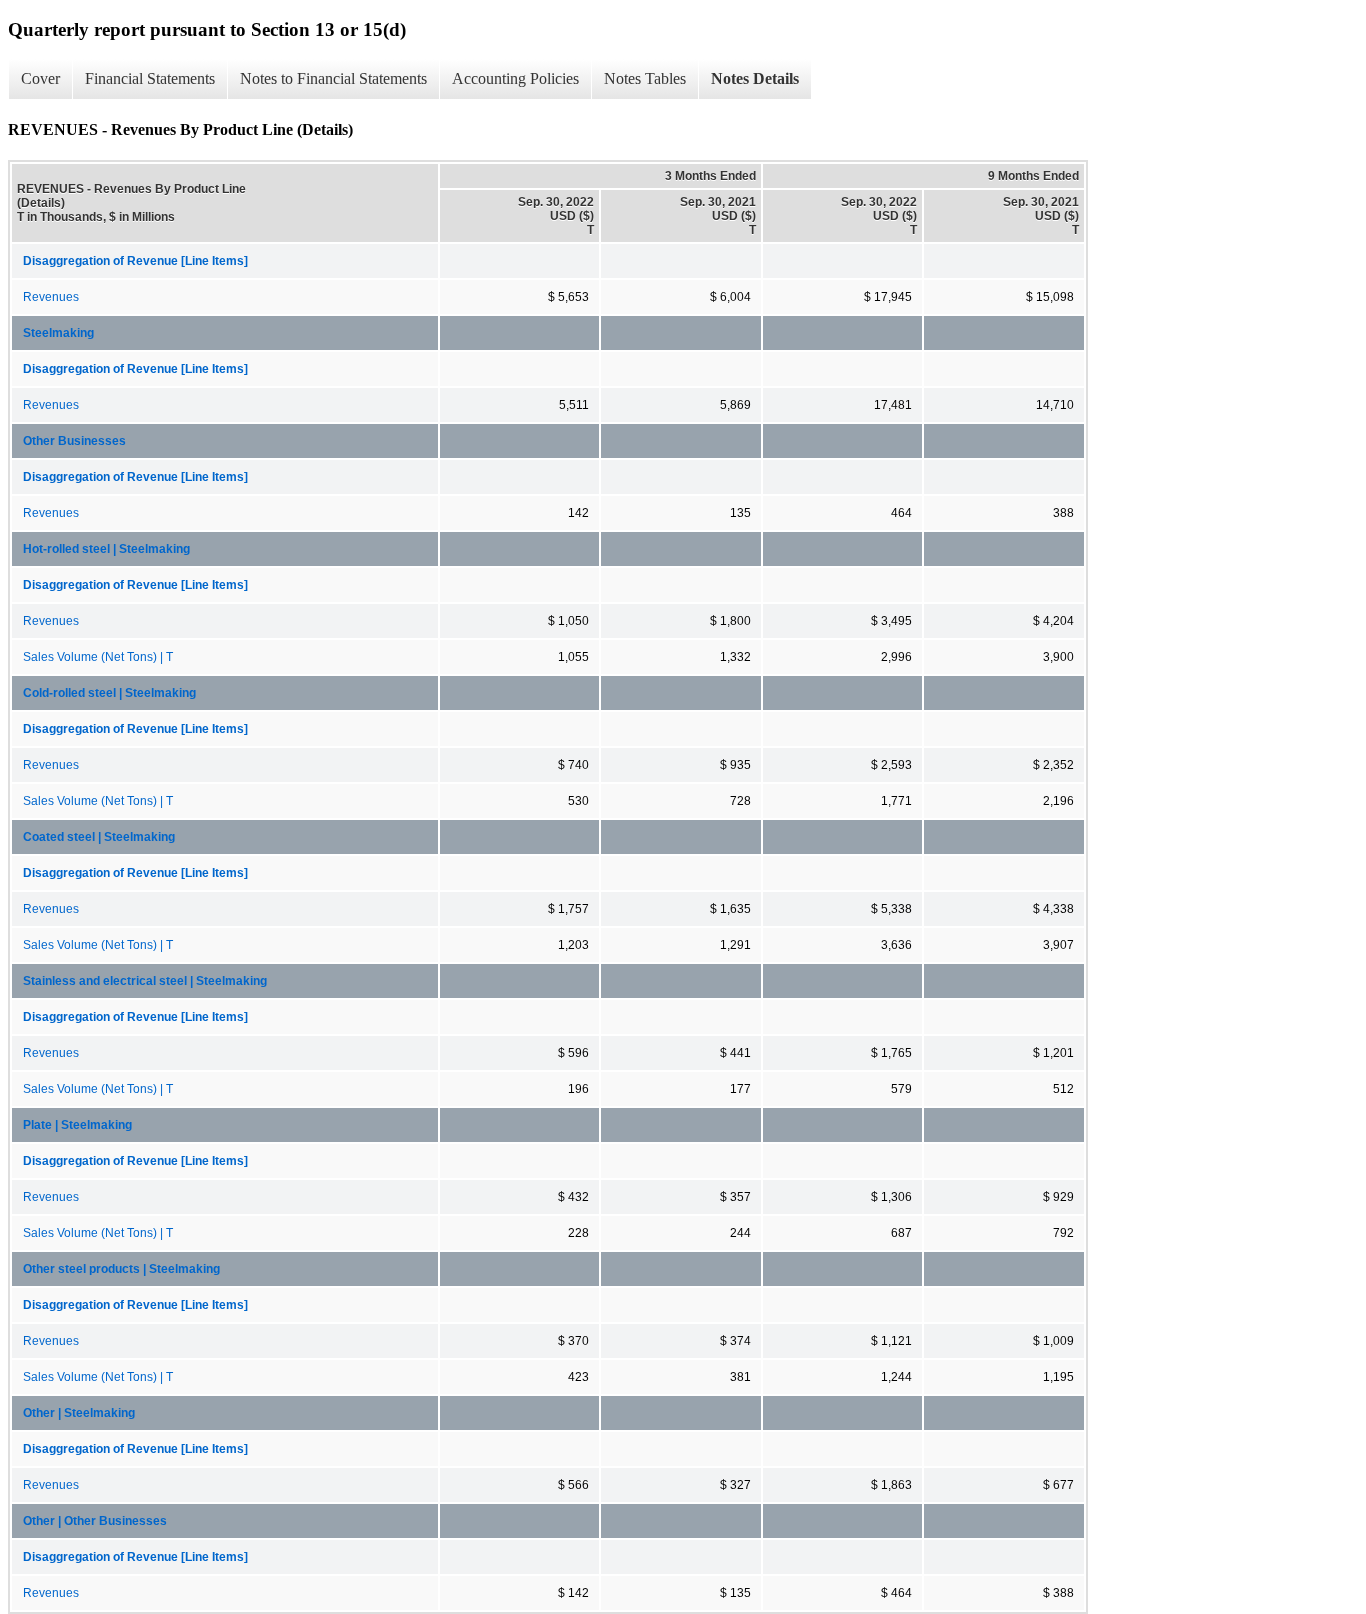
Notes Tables (645, 78)
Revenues (51, 297)
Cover (40, 78)
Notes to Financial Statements (333, 78)
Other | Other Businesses (95, 1521)
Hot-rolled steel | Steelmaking (106, 549)
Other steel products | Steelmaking (121, 1269)
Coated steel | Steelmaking (99, 837)
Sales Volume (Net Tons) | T (98, 657)
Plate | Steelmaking (77, 1125)
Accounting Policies (515, 78)
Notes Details (755, 78)
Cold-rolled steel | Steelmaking (109, 693)
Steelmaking (58, 333)
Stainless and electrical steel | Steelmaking (145, 981)
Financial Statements (150, 78)
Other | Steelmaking (79, 1413)
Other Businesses (74, 441)
